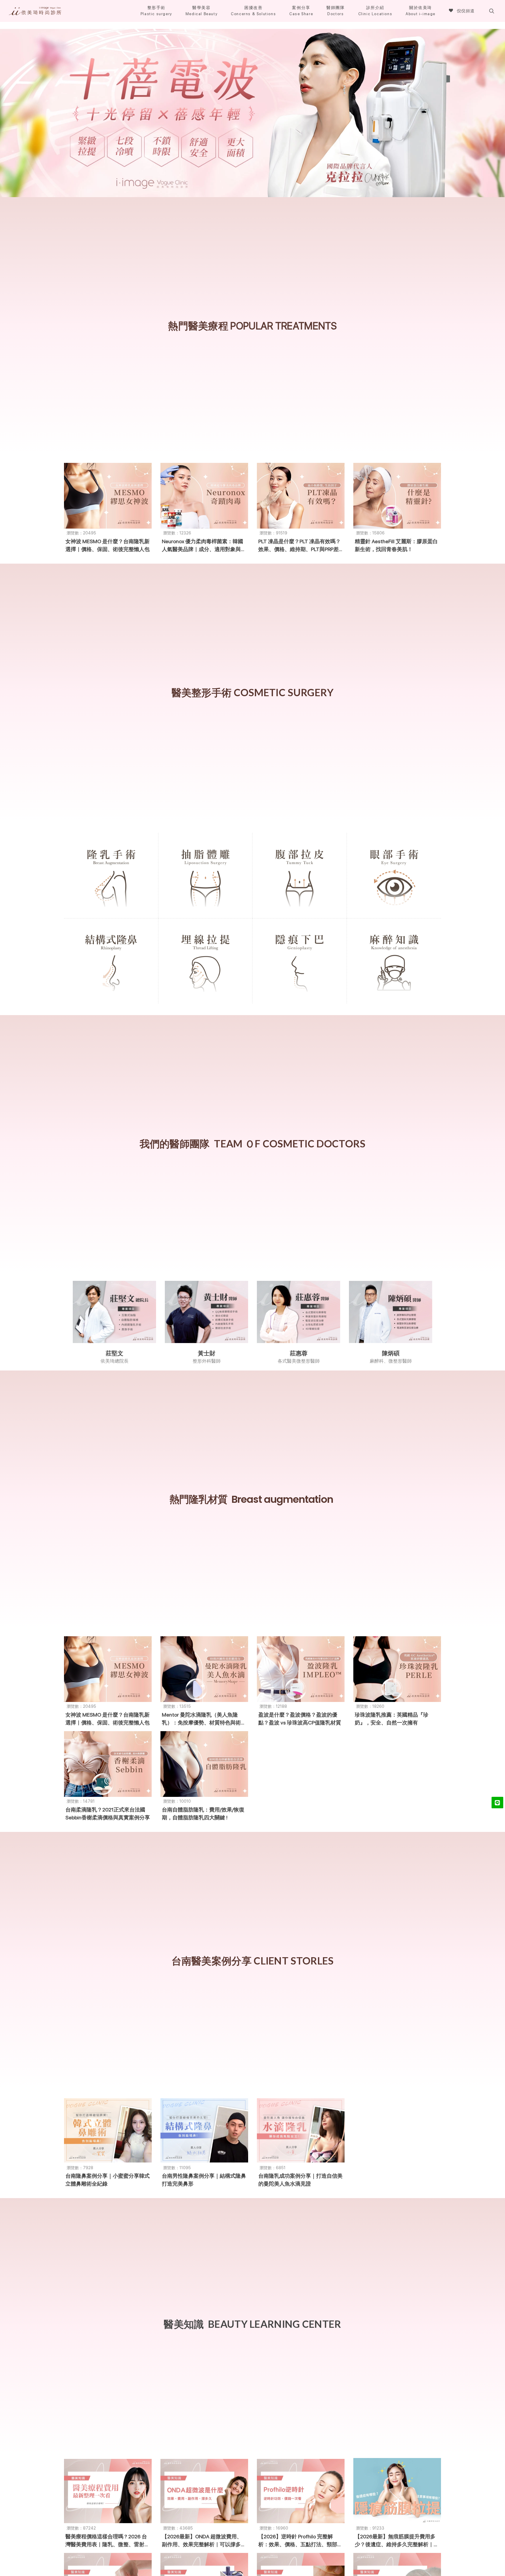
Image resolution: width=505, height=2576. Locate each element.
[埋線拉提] (205, 959)
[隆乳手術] (111, 874)
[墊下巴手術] (300, 959)
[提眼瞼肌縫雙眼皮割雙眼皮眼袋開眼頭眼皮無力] (394, 874)
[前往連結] (252, 113)
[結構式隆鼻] (111, 959)
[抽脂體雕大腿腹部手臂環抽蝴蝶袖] (205, 874)
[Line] (497, 1802)
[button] (35, 11)
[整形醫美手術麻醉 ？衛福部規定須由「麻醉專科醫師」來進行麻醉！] (394, 959)
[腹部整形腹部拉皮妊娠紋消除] (300, 874)
